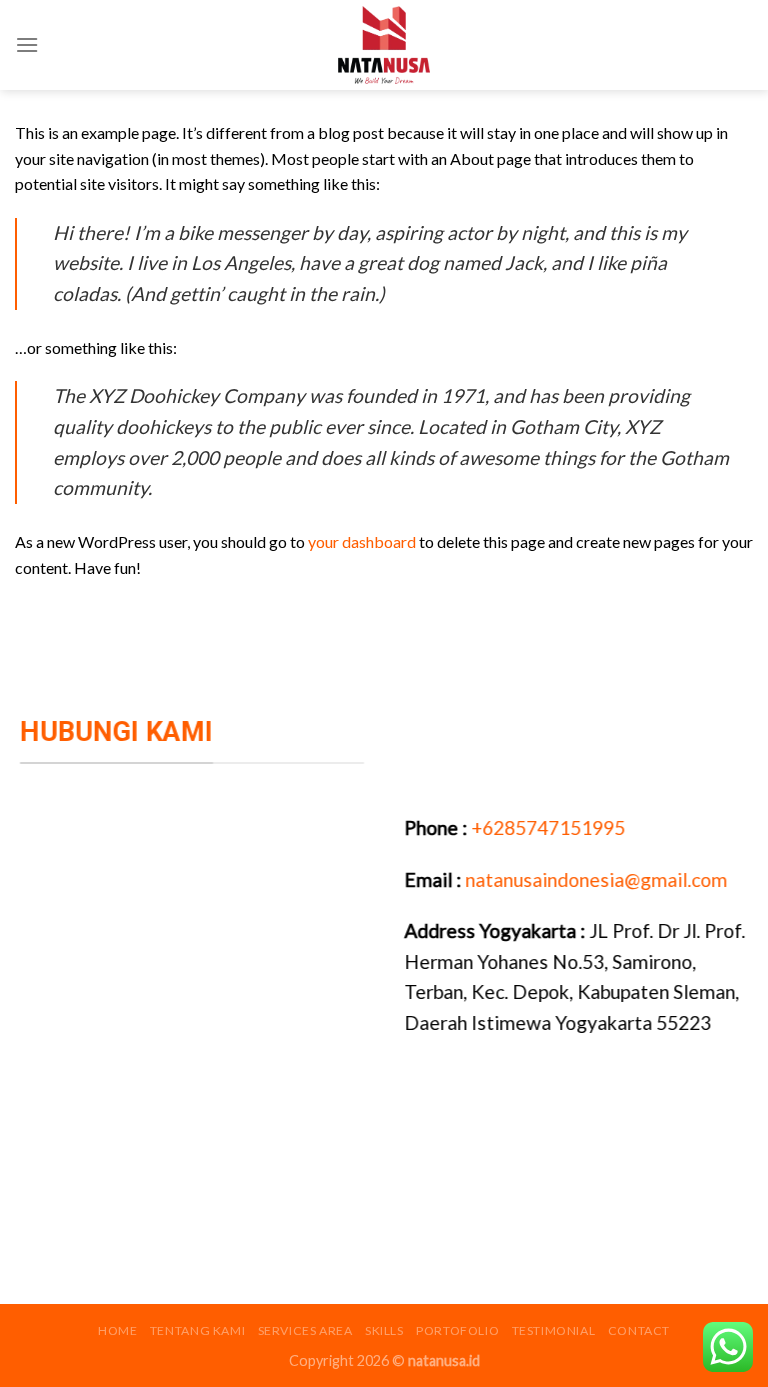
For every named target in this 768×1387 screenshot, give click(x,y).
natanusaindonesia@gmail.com (596, 878)
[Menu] (27, 44)
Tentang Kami (197, 1330)
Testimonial (554, 1330)
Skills (384, 1330)
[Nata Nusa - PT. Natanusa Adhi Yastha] (384, 45)
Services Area (305, 1330)
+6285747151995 (546, 827)
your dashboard (362, 541)
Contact (639, 1330)
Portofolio (457, 1330)
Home (117, 1330)
